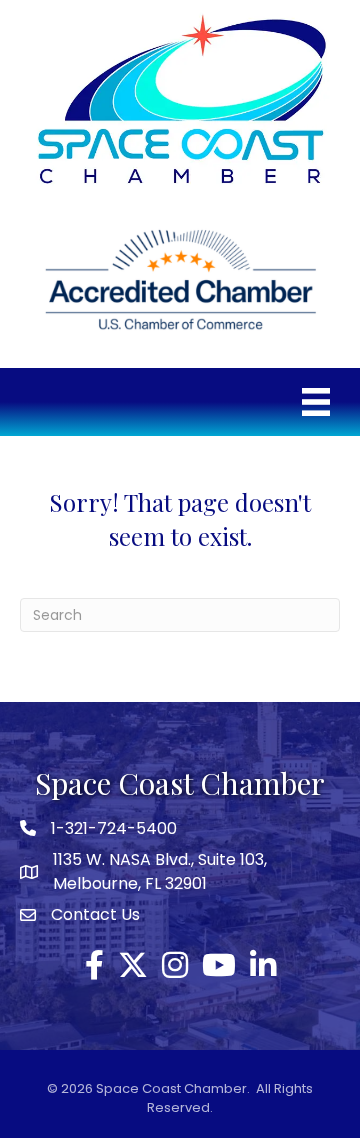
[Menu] (316, 402)
